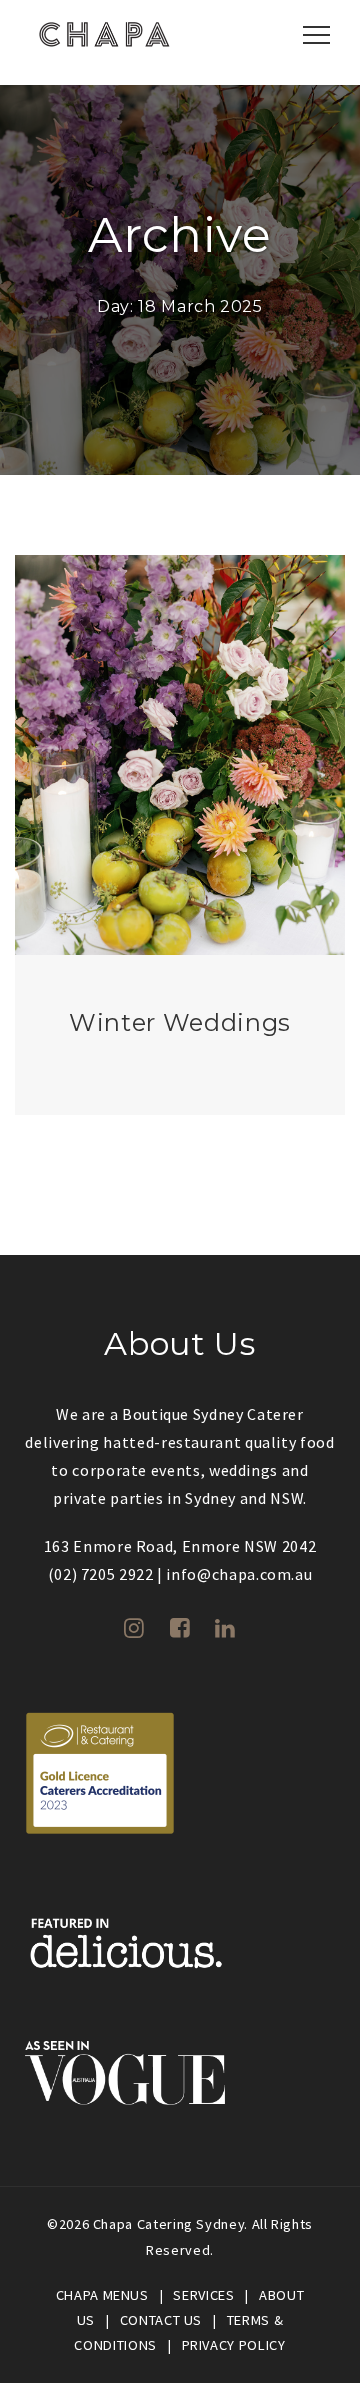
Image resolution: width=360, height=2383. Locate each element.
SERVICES (203, 2295)
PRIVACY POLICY (234, 2345)
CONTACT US (161, 2320)
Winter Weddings (180, 1022)
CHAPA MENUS (102, 2295)
